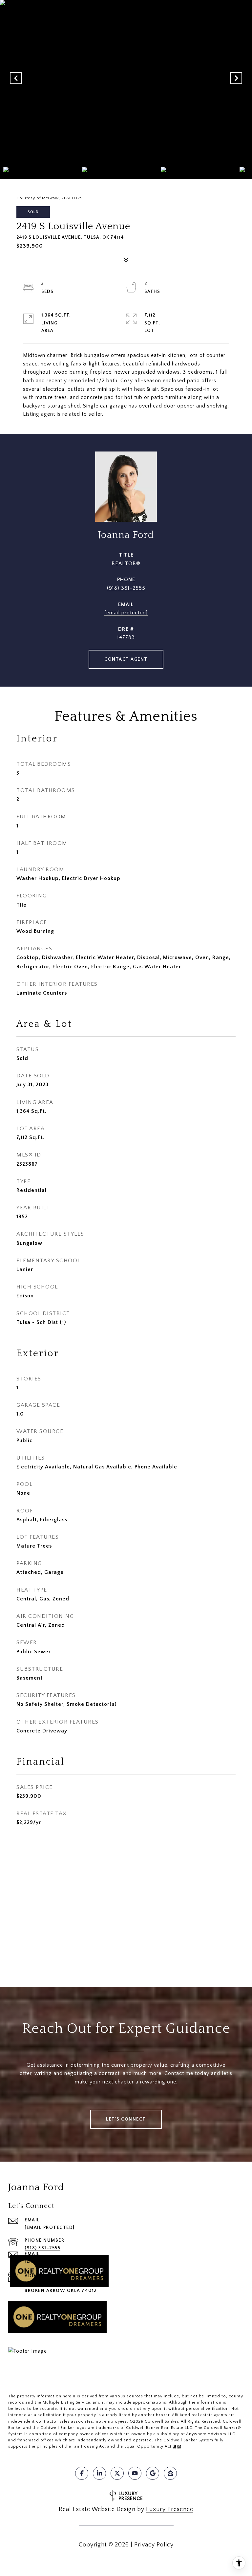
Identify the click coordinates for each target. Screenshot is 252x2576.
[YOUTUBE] (135, 2473)
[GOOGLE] (153, 2473)
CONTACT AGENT (126, 659)
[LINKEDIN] (99, 2473)
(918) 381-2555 (126, 588)
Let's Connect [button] (126, 2119)
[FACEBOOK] (82, 2473)
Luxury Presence (170, 2509)
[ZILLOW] (170, 2473)
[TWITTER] (117, 2473)
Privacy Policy (154, 2545)
